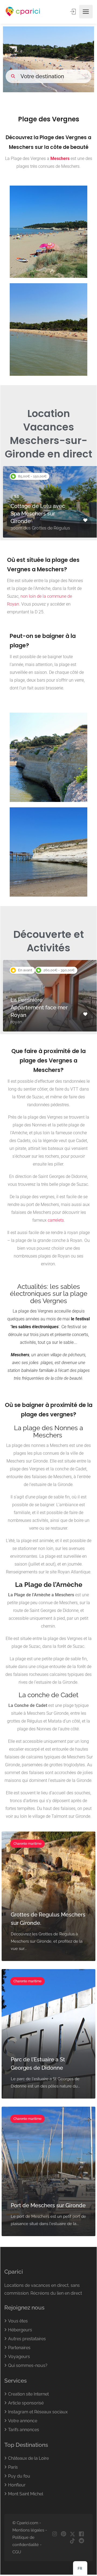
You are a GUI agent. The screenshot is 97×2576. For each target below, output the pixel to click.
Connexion (74, 12)
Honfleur (17, 2485)
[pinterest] (63, 2534)
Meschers (60, 158)
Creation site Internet (28, 2394)
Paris (13, 2467)
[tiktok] (72, 2541)
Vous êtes (18, 2321)
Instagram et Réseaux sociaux (38, 2412)
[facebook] (81, 2534)
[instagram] (55, 2534)
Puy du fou (19, 2476)
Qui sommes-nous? (28, 2365)
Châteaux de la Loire (28, 2458)
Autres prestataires (27, 2339)
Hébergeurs (20, 2330)
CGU (17, 2552)
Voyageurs (19, 2357)
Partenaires (19, 2348)
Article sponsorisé (26, 2403)
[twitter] (72, 2534)
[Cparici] (23, 12)
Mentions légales (28, 2530)
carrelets (56, 1220)
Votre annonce (23, 2421)
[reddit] (81, 2541)
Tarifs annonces (24, 2430)
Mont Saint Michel (26, 2494)
